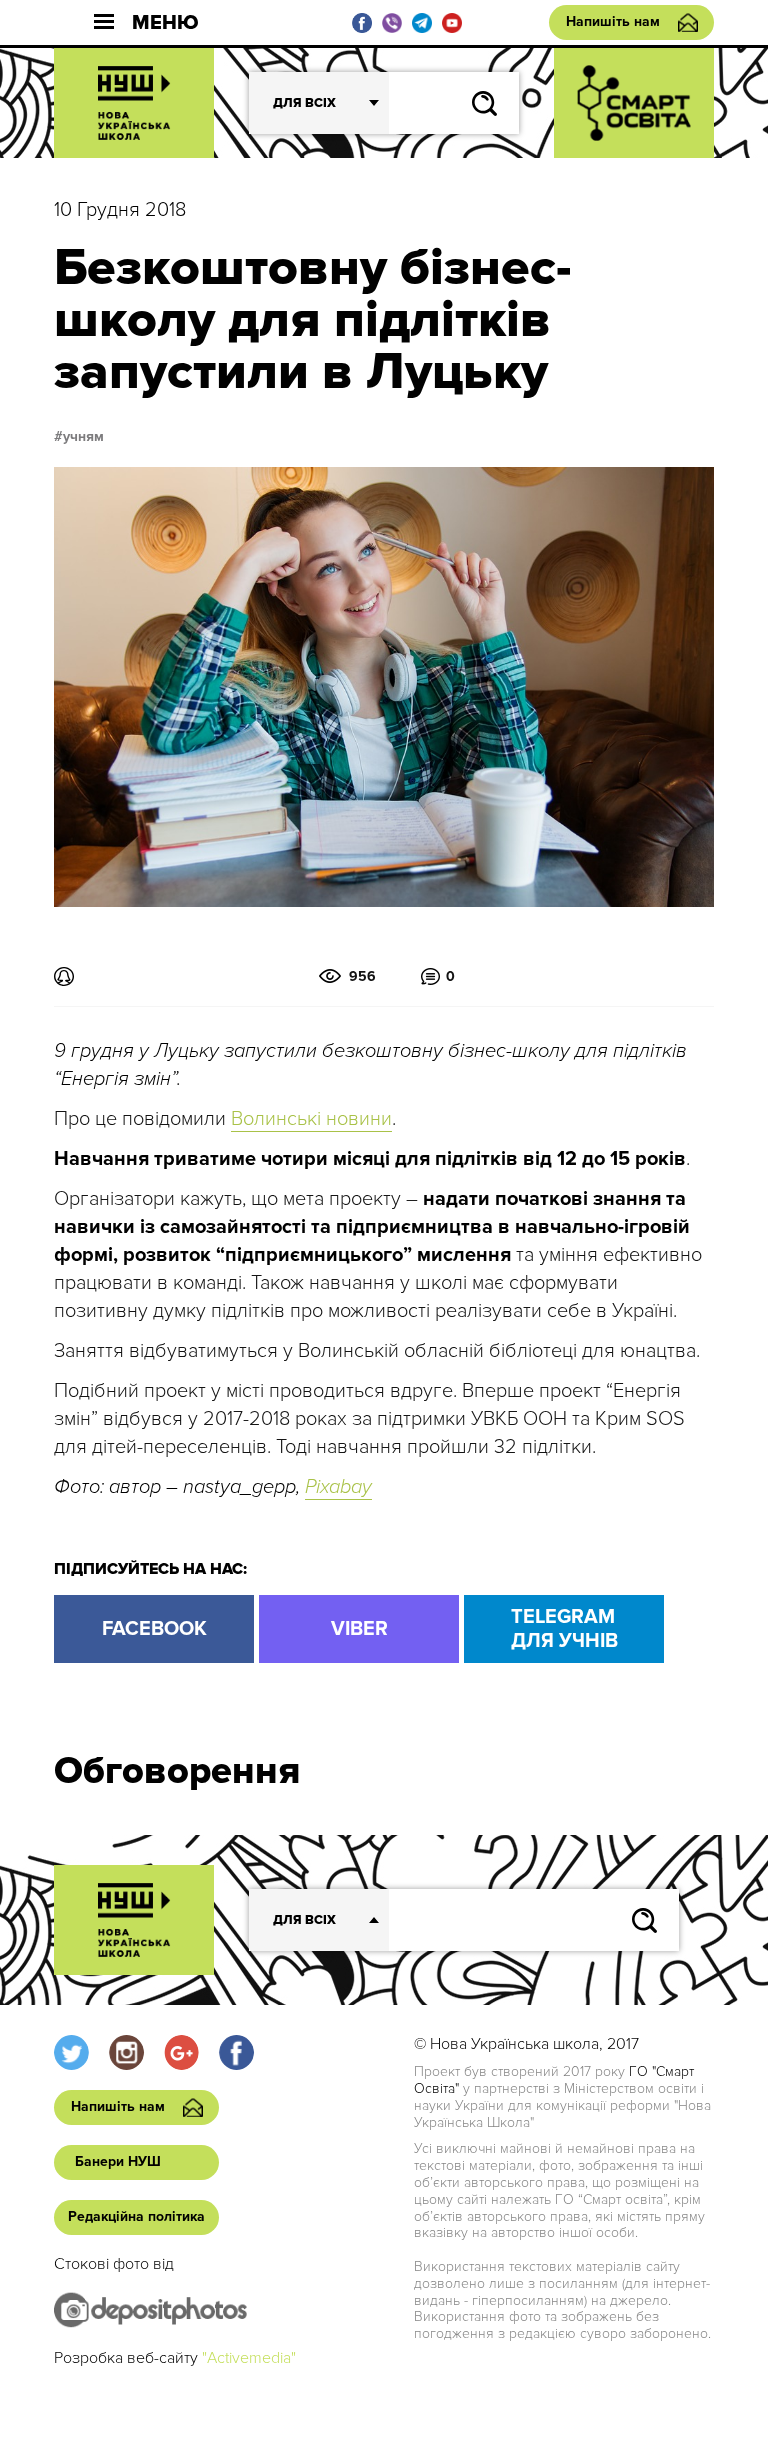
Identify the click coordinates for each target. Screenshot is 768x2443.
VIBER (359, 1629)
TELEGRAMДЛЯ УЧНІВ (564, 1629)
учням (83, 437)
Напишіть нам (613, 21)
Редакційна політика (136, 2216)
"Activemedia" (249, 2358)
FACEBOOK (154, 1629)
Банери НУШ (118, 2161)
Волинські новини (311, 1119)
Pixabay (338, 1487)
